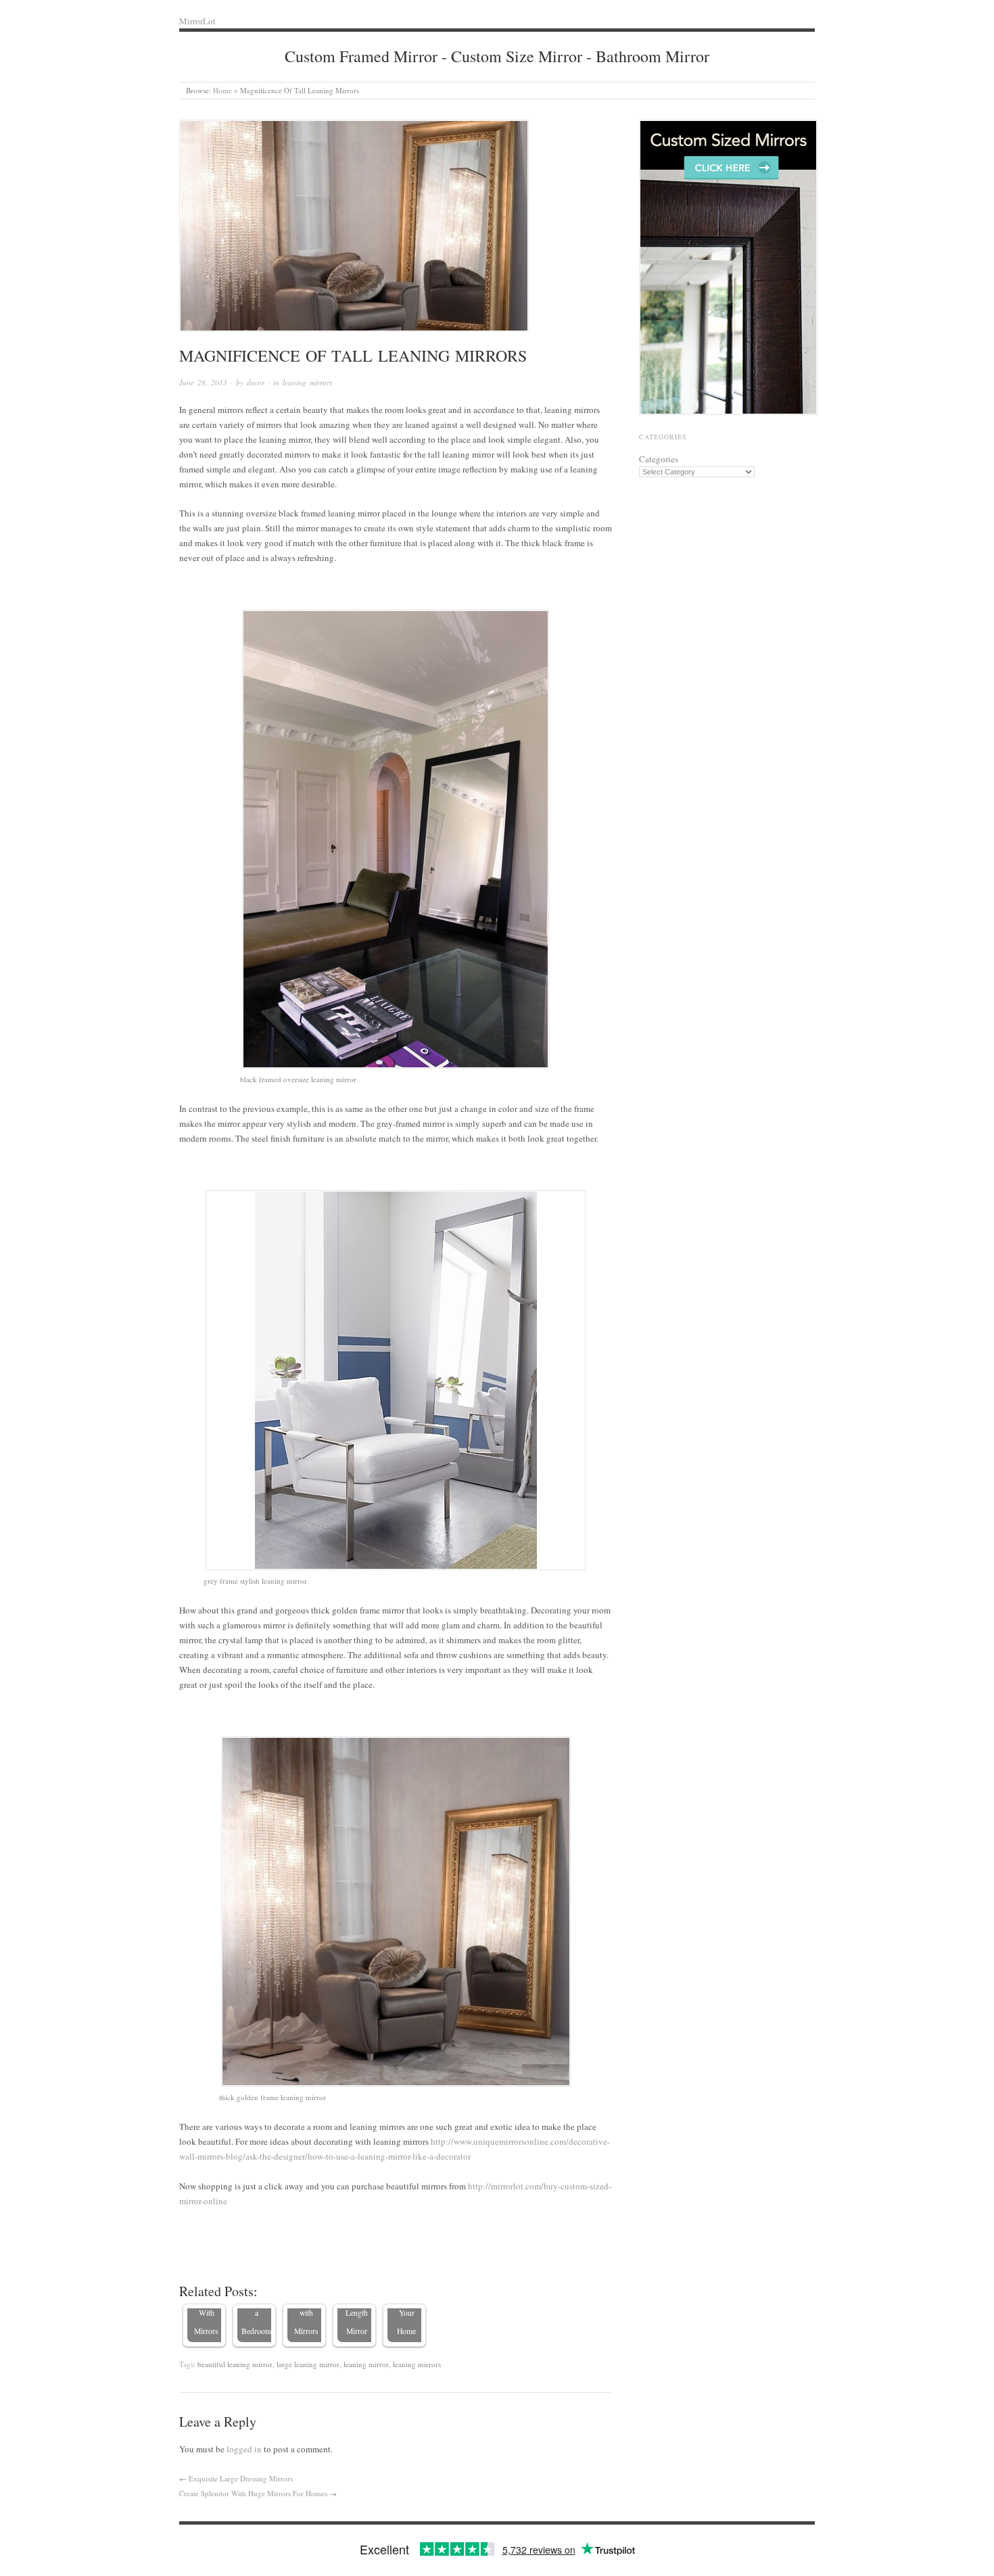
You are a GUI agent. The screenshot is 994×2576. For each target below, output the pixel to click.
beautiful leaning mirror (235, 2364)
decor (256, 382)
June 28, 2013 (203, 382)
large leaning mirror (308, 2364)
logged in (244, 2449)
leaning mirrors (307, 382)
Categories (659, 459)
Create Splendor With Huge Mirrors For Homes (253, 2493)
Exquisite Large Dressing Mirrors (241, 2478)
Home (222, 90)
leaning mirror (366, 2364)
